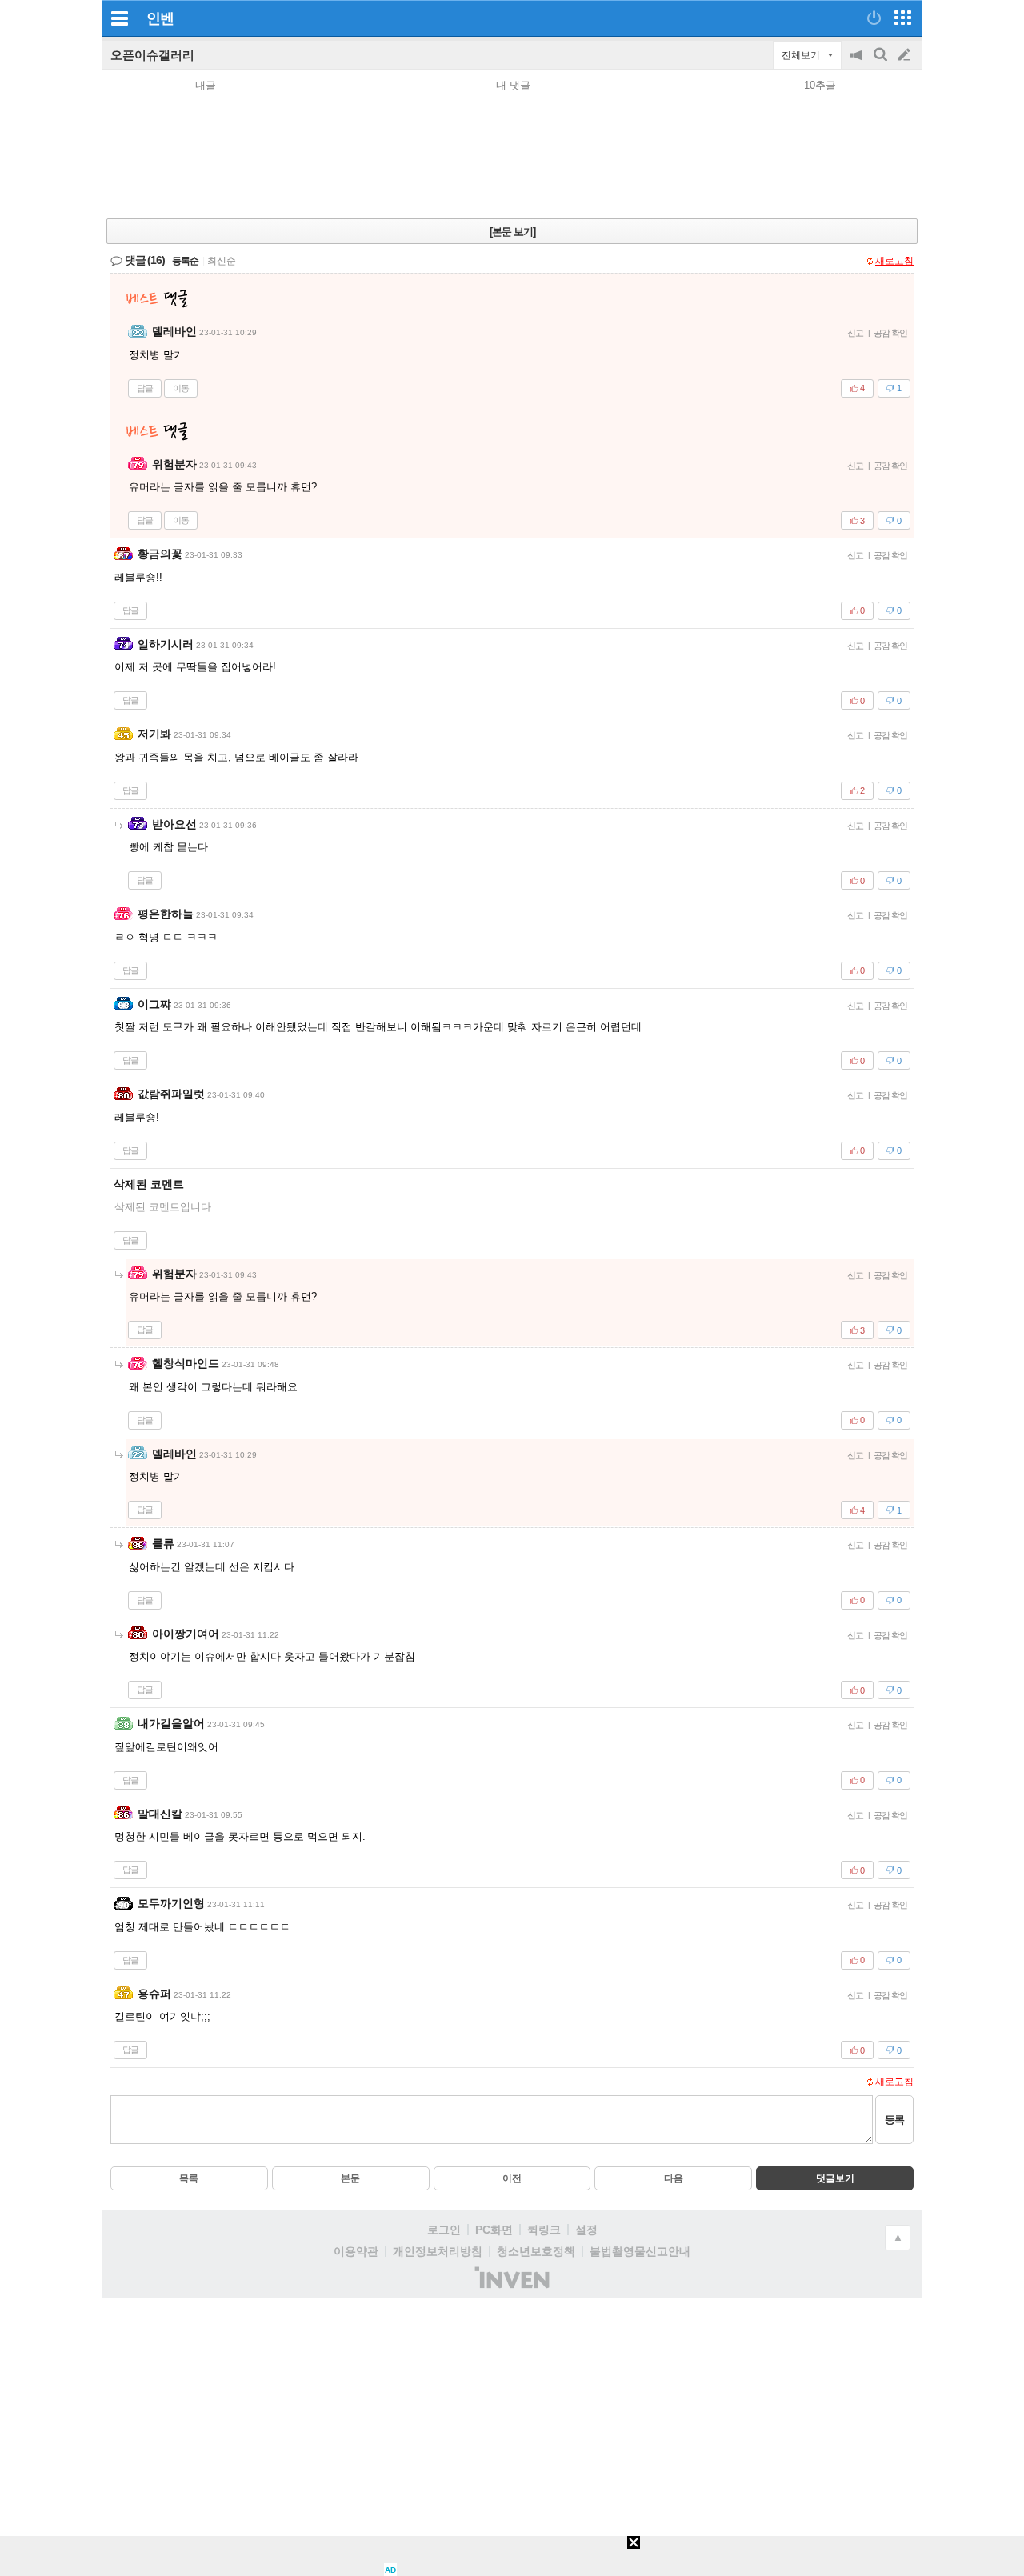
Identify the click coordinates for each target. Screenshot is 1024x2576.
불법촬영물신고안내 (640, 2251)
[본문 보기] (512, 232)
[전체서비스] (903, 18)
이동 (181, 388)
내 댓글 (513, 85)
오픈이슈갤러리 (152, 55)
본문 (350, 2178)
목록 (189, 2178)
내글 (206, 85)
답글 (145, 388)
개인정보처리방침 (438, 2251)
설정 (586, 2230)
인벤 (160, 18)
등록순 (185, 261)
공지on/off (858, 63)
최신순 (222, 261)
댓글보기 (835, 2178)
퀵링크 (544, 2230)
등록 (894, 2120)
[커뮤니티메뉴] (119, 18)
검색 (882, 63)
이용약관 (356, 2251)
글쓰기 (906, 55)
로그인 (444, 2230)
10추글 (820, 85)
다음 (674, 2178)
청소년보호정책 (536, 2251)
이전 (512, 2178)
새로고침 (894, 261)
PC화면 (494, 2230)
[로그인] (874, 18)
